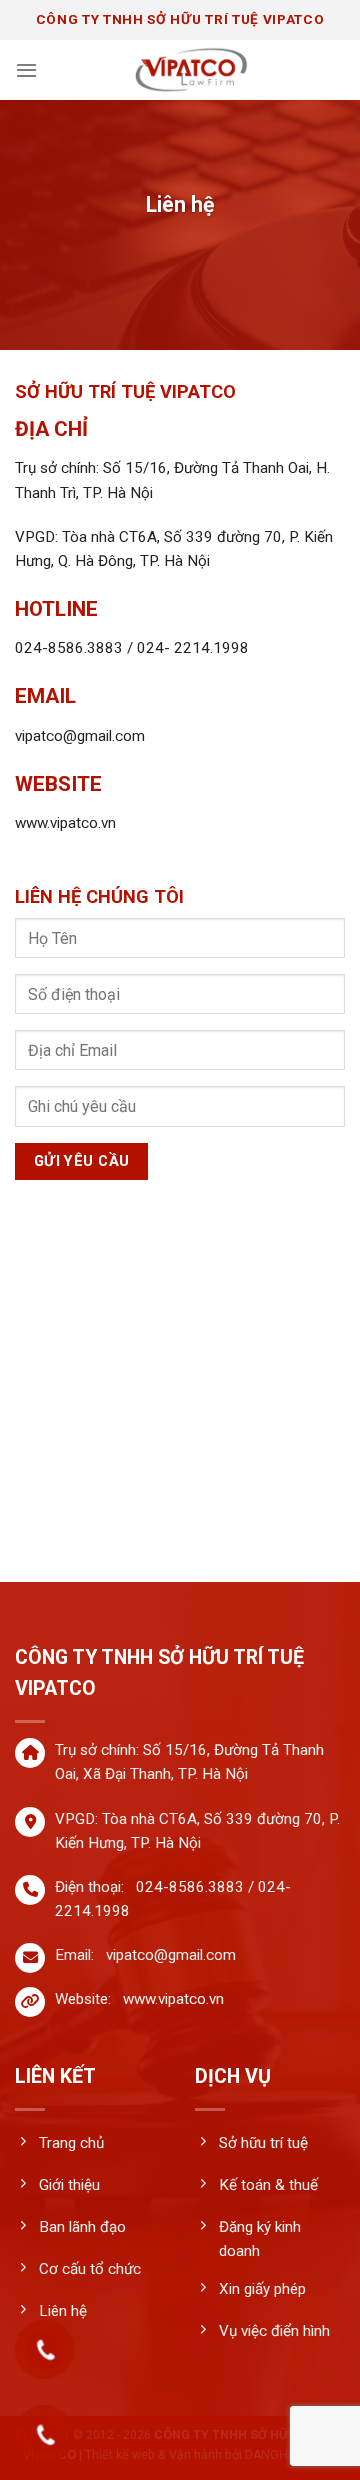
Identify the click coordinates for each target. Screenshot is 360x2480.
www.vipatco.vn (173, 1999)
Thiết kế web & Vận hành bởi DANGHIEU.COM (211, 2455)
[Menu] (26, 70)
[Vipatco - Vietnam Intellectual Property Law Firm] (191, 70)
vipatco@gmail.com (171, 1955)
